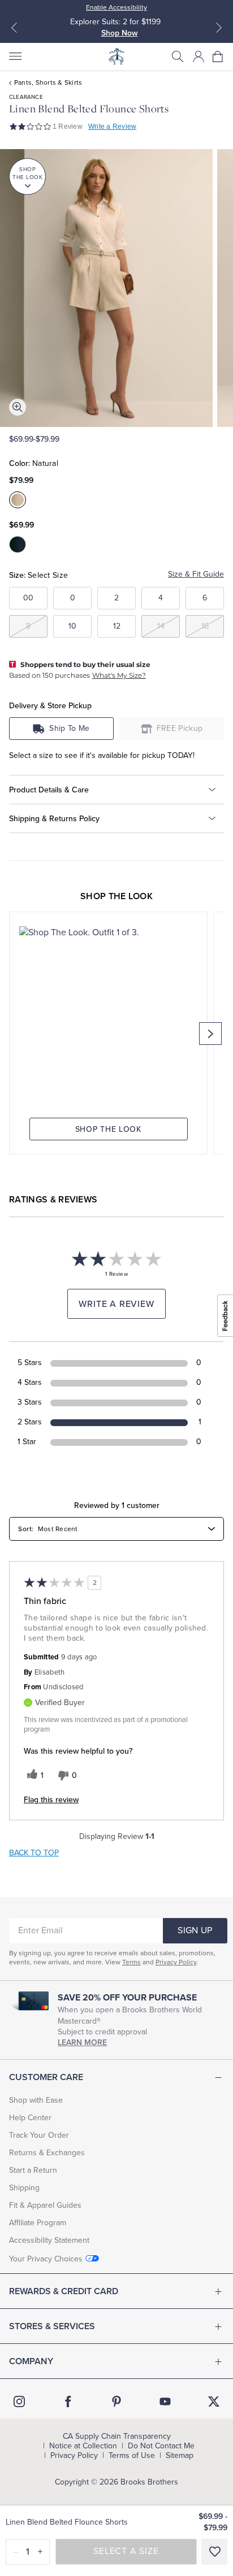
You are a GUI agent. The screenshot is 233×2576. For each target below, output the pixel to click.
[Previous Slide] (14, 28)
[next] (210, 1034)
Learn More (82, 2043)
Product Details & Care (49, 790)
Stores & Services (52, 2326)
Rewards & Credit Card (64, 2291)
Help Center (30, 2118)
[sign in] (199, 56)
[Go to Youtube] (165, 2401)
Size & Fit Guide (196, 574)
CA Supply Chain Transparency (117, 2436)
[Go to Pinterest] (116, 2401)
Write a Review (112, 127)
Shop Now (120, 33)
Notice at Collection (83, 2446)
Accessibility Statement (49, 2240)
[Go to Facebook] (68, 2401)
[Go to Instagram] (19, 2401)
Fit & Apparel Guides (45, 2205)
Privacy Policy (176, 1962)
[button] (178, 56)
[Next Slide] (219, 28)
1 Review (68, 127)
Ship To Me (69, 728)
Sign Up (195, 1930)
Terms (131, 1962)
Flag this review (51, 1800)
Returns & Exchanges (47, 2153)
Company (31, 2361)
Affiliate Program (38, 2223)
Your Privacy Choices (46, 2259)
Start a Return (33, 2170)
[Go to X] (214, 2401)
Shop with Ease (36, 2100)
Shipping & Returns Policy (54, 819)
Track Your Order (39, 2135)
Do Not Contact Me (161, 2446)
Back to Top (34, 1853)
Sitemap (180, 2456)
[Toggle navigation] (15, 56)
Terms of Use (132, 2456)
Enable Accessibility (116, 7)
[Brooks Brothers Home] (116, 56)
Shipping (24, 2188)
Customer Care (46, 2077)
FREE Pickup (180, 728)
